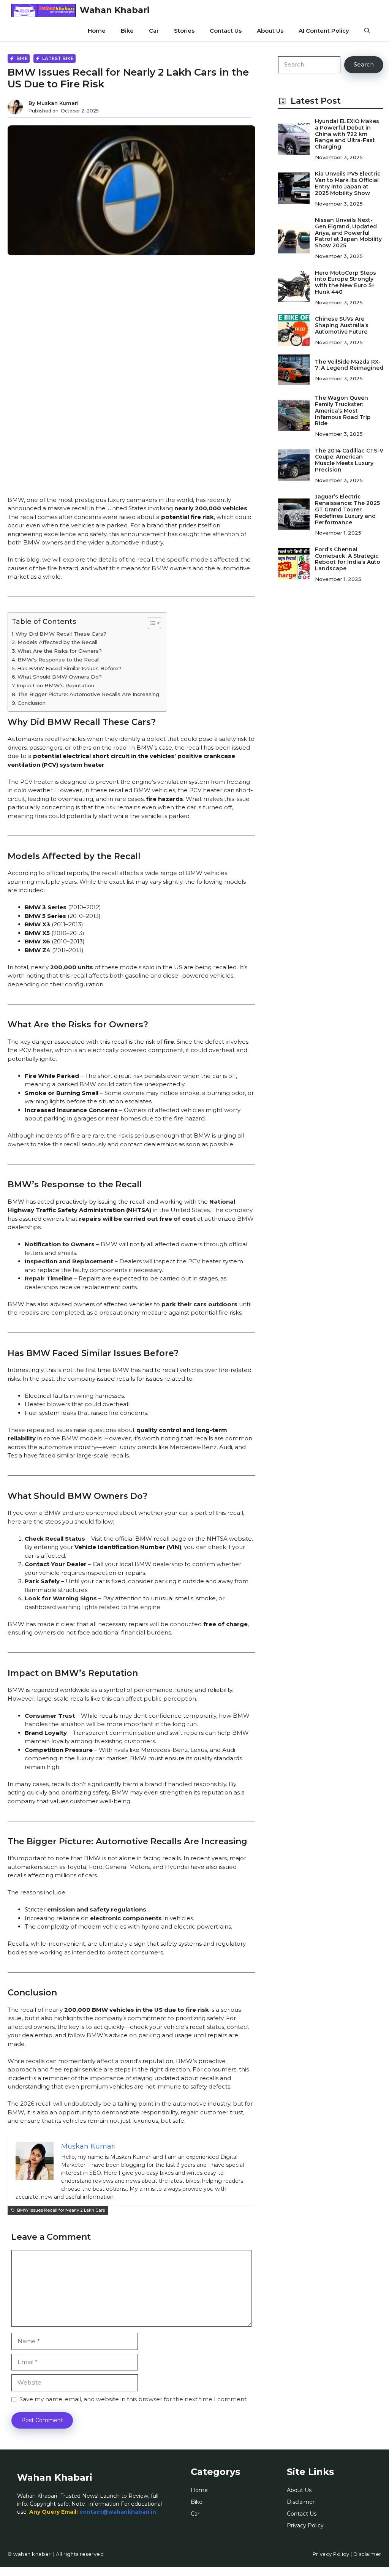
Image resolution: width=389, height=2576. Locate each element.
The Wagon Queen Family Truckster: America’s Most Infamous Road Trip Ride (343, 411)
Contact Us (226, 31)
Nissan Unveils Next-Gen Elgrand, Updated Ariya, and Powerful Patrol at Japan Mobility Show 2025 (348, 233)
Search (364, 64)
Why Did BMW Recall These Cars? (61, 634)
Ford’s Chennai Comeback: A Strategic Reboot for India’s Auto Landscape (348, 559)
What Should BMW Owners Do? (60, 677)
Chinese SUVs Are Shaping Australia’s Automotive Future (342, 325)
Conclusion (32, 703)
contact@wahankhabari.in (118, 2512)
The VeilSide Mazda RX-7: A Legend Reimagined (349, 365)
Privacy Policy (305, 2525)
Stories (184, 31)
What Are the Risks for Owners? (60, 651)
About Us (270, 31)
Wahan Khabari (115, 10)
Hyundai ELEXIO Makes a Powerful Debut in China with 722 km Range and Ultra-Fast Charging (347, 134)
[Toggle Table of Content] (151, 623)
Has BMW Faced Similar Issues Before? (69, 668)
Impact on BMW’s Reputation (55, 685)
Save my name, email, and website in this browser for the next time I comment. (134, 2399)
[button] (367, 31)
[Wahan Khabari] (44, 10)
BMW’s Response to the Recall (59, 660)
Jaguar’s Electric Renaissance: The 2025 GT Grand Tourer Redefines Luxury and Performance (347, 509)
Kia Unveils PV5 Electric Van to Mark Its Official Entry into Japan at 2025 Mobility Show (348, 183)
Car (154, 31)
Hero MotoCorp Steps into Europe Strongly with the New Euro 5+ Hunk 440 (346, 282)
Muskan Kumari (58, 103)
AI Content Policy (324, 31)
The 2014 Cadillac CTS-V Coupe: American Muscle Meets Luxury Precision (349, 460)
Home (97, 31)
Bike (127, 31)
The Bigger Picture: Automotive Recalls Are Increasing (88, 694)
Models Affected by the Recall (57, 642)
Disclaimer (301, 2502)
